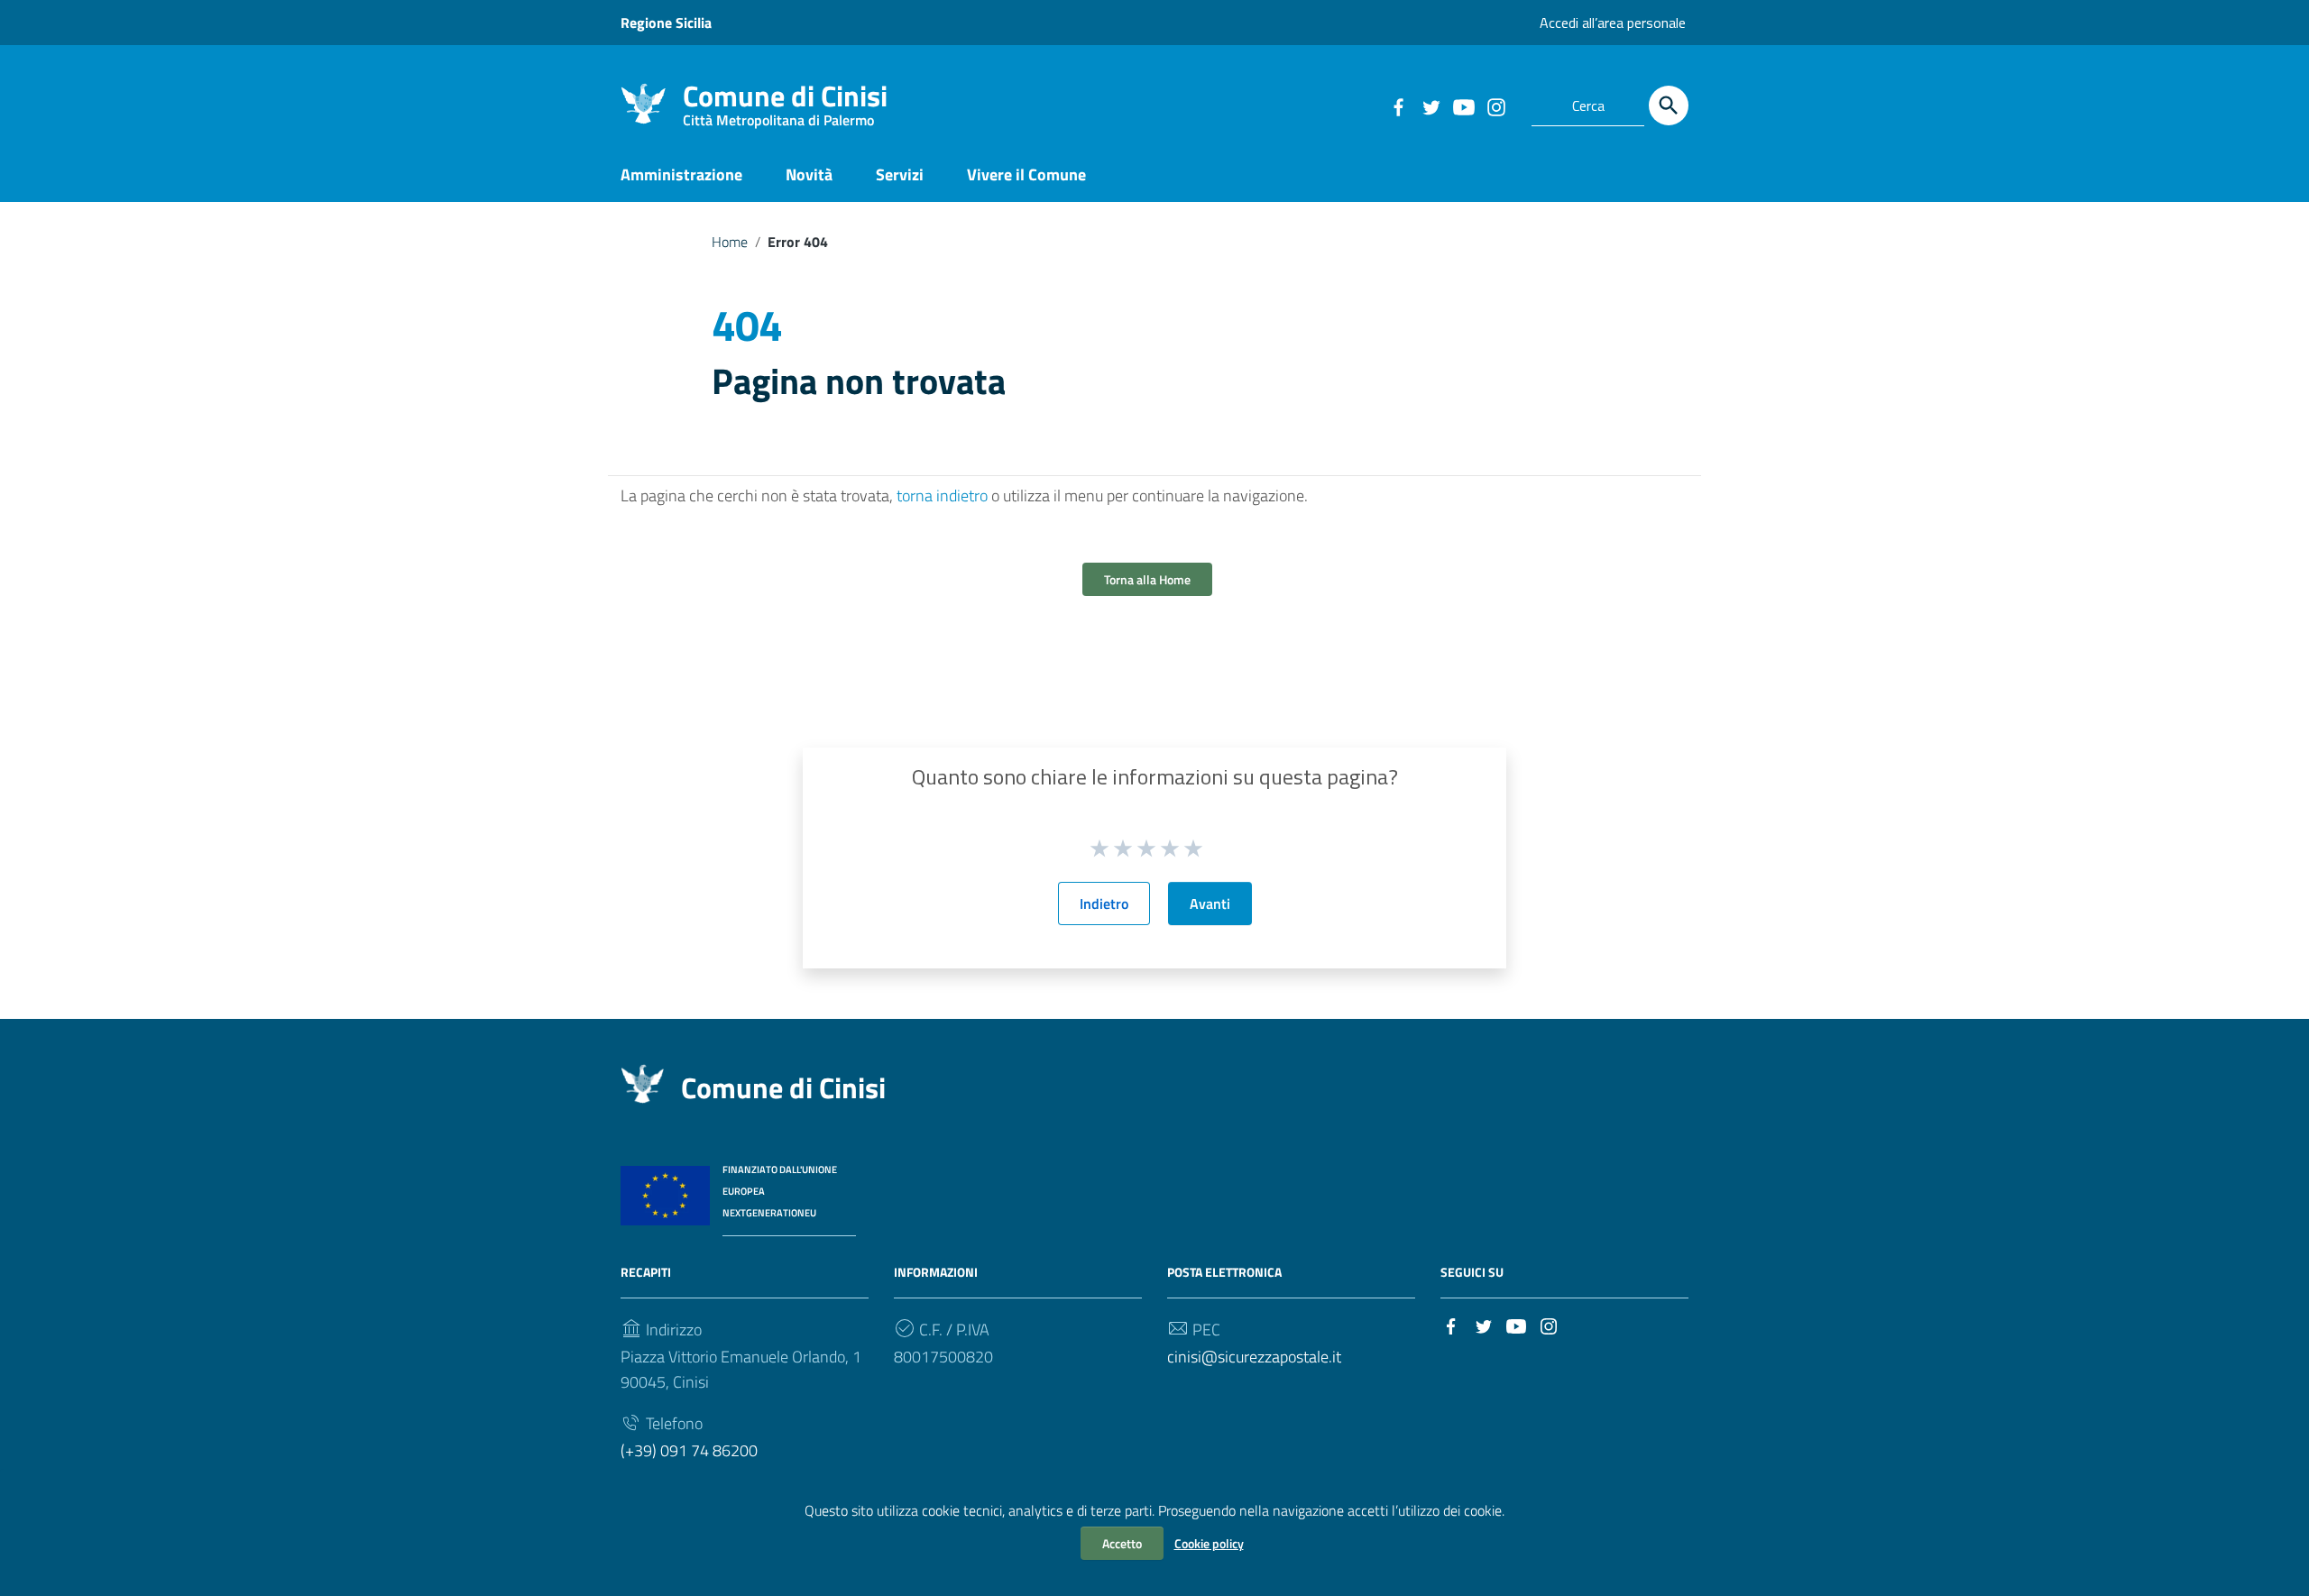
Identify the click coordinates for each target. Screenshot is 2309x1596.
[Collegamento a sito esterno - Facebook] (1398, 105)
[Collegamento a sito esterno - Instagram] (1495, 105)
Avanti (1210, 903)
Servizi (900, 174)
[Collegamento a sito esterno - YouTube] (1463, 105)
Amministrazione (681, 174)
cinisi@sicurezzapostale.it (1254, 1357)
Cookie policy (1209, 1543)
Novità (809, 174)
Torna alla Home (1147, 579)
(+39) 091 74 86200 (689, 1450)
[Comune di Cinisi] (643, 102)
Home (730, 242)
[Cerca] (1669, 105)
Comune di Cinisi (785, 100)
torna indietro (942, 495)
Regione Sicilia (666, 23)
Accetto (1122, 1543)
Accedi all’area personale (1613, 23)
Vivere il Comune (1026, 174)
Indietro (1104, 903)
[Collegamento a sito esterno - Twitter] (1430, 105)
